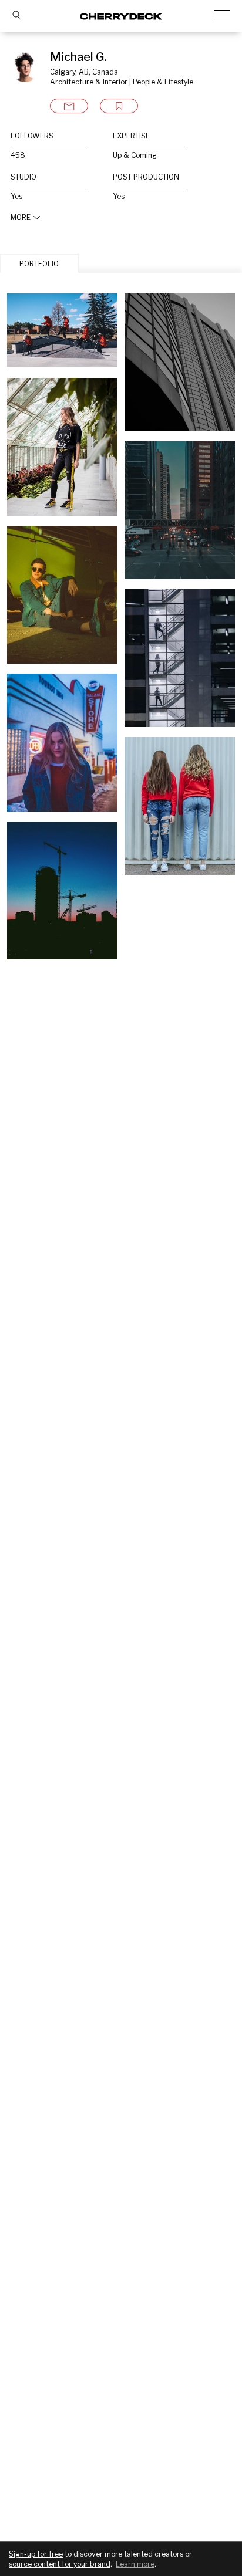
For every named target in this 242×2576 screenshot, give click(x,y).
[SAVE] (119, 106)
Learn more (135, 2564)
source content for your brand (60, 2564)
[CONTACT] (69, 106)
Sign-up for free (36, 2554)
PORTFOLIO (39, 264)
